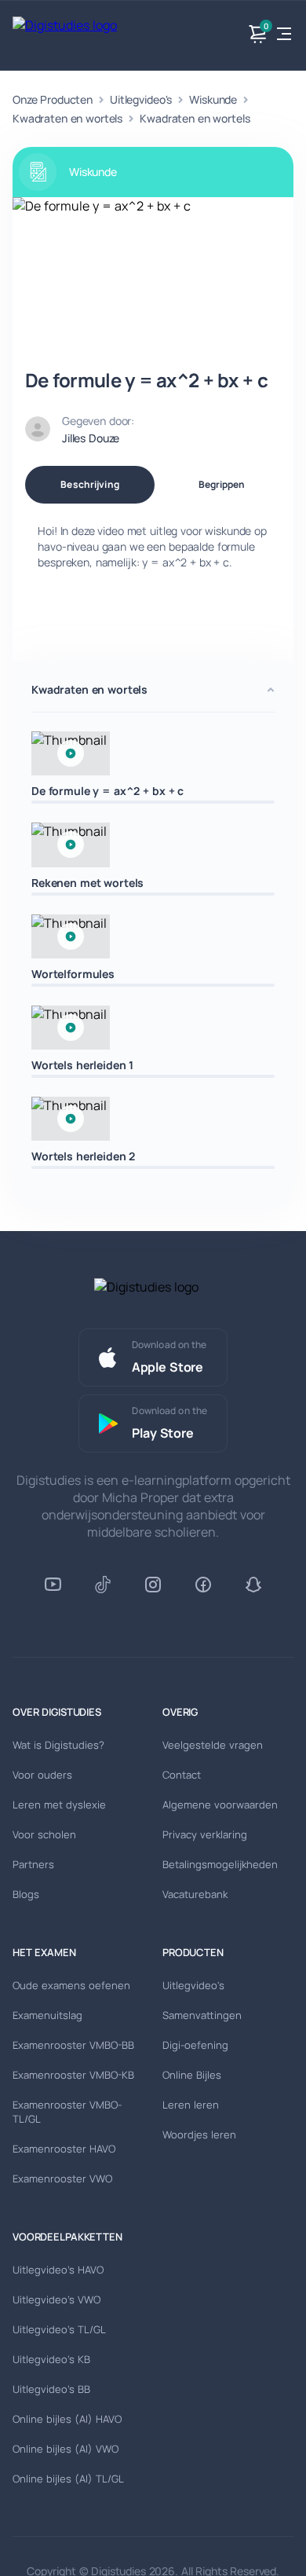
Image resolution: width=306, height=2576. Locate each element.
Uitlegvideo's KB (51, 2359)
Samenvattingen (202, 2015)
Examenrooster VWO (62, 2178)
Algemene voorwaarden (220, 1805)
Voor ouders (42, 1775)
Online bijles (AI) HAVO (67, 2419)
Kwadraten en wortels (67, 118)
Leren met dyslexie (59, 1805)
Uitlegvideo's (141, 99)
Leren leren (191, 2105)
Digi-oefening (195, 2045)
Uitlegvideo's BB (51, 2389)
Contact (182, 1775)
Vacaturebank (195, 1894)
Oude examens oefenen (71, 1985)
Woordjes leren (199, 2134)
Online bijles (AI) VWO (66, 2449)
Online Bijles (192, 2075)
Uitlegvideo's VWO (56, 2299)
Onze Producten (53, 99)
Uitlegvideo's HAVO (58, 2270)
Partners (33, 1864)
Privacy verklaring (205, 1834)
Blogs (26, 1894)
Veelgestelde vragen (213, 1745)
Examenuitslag (47, 2015)
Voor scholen (44, 1834)
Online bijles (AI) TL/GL (68, 2479)
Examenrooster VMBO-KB (73, 2075)
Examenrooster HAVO (64, 2149)
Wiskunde (213, 99)
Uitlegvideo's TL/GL (59, 2329)
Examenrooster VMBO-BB (73, 2045)
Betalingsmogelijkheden (220, 1864)
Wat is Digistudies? (58, 1745)
